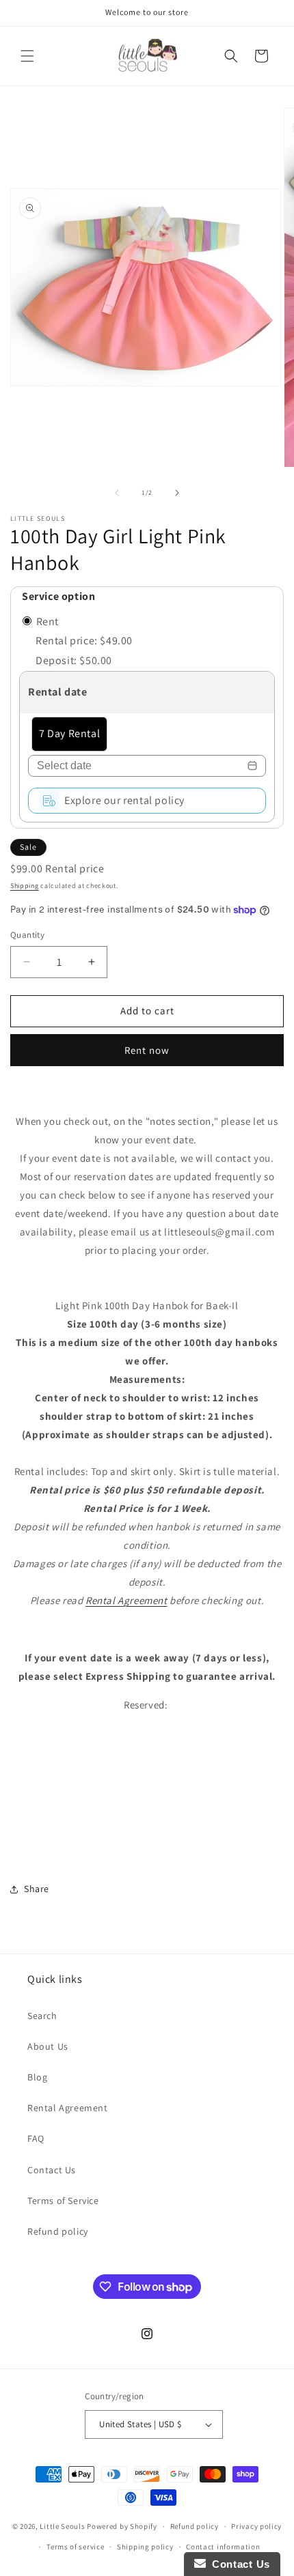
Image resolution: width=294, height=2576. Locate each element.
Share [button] (37, 1889)
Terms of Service (63, 2201)
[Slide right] (177, 493)
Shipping (25, 886)
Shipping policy (145, 2547)
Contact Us (52, 2170)
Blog (37, 2077)
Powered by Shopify (122, 2526)
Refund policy (58, 2231)
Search (42, 2016)
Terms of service (75, 2547)
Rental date (58, 692)
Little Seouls (62, 2526)
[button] (27, 56)
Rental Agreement (126, 1600)
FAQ (36, 2138)
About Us (48, 2046)
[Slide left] (117, 493)
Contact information (223, 2547)
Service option (58, 596)
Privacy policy (256, 2526)
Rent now (147, 1050)
